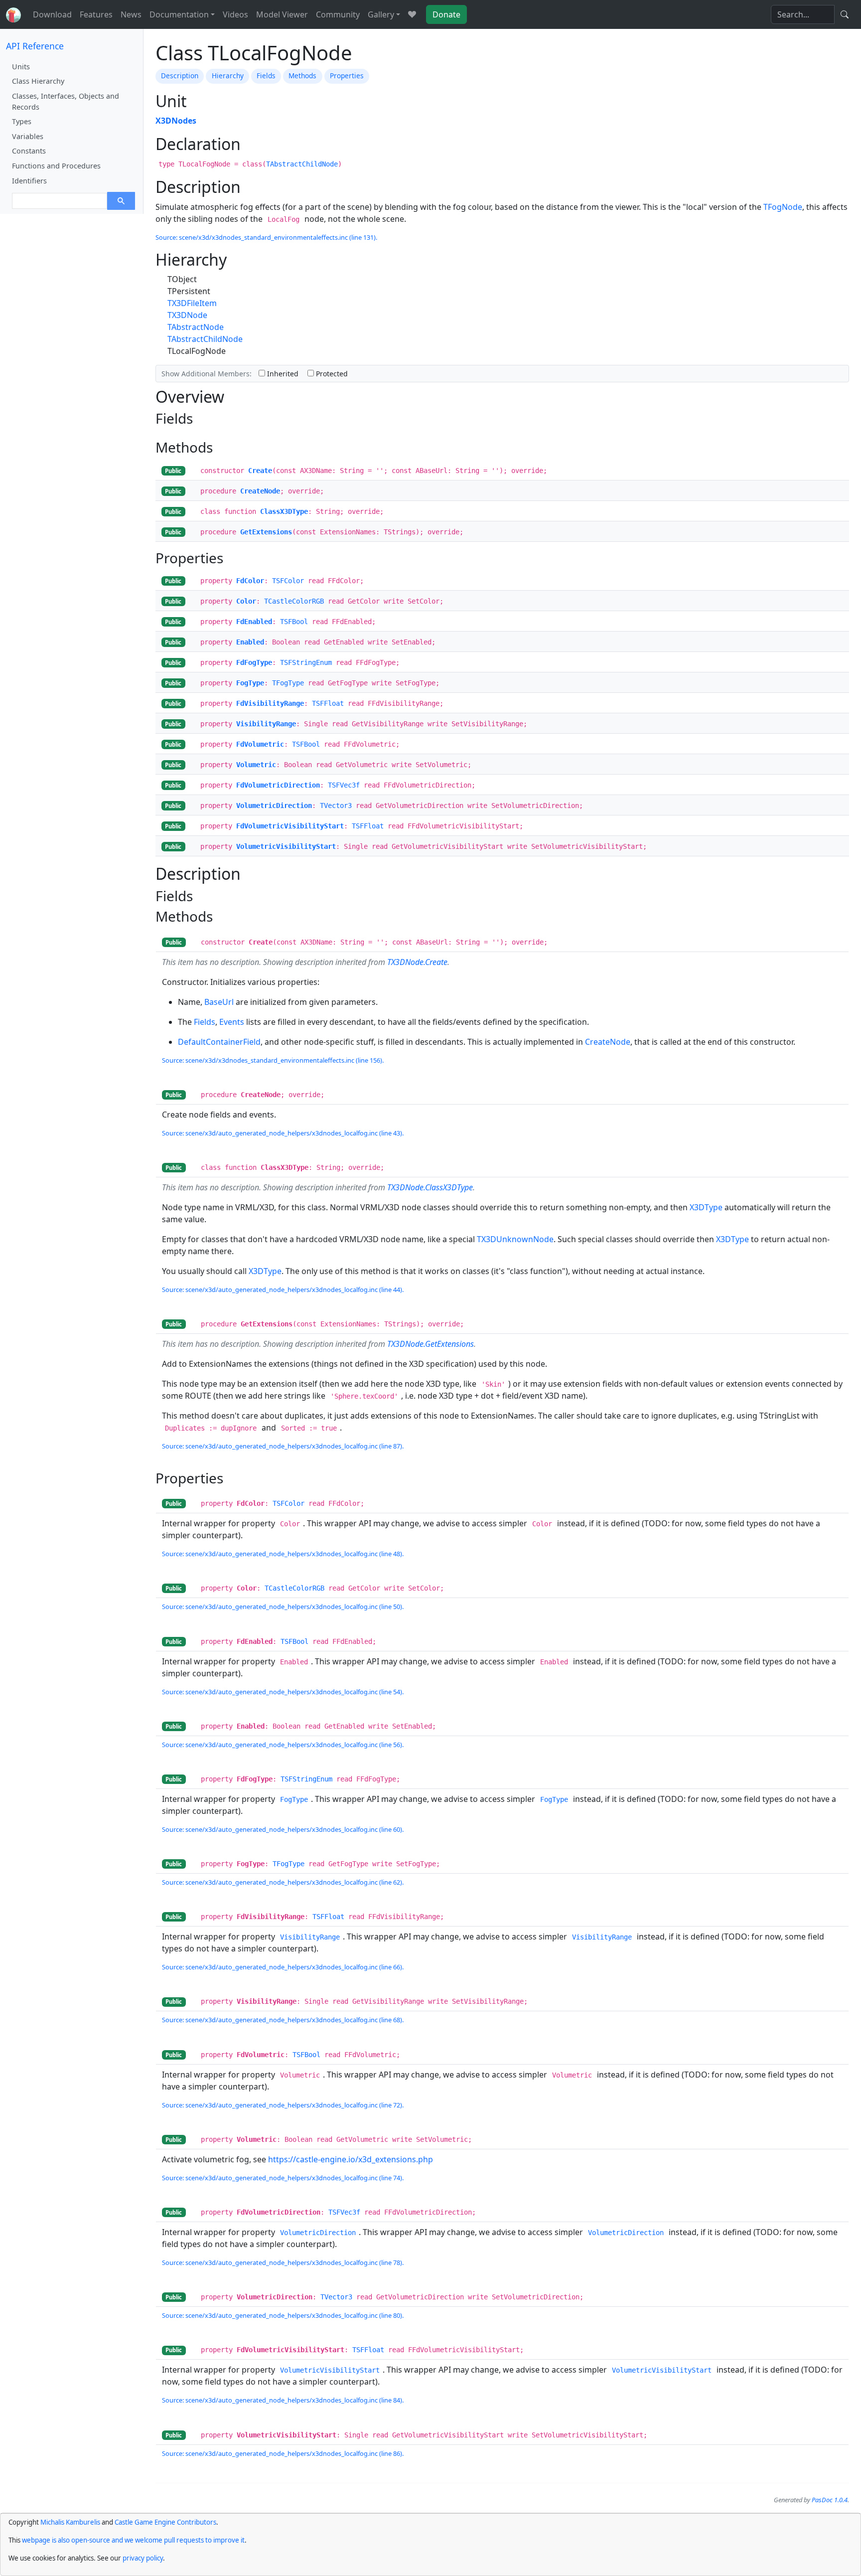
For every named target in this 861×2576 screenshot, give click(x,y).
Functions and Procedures (56, 166)
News (131, 14)
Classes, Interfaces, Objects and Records (66, 101)
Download (52, 14)
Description (180, 76)
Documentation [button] (179, 14)
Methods (302, 76)
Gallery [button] (381, 14)
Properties (347, 76)
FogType (250, 683)
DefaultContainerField (219, 1042)
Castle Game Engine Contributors (165, 2522)
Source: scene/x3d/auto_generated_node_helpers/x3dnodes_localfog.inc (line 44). (283, 1289)
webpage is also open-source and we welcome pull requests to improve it (133, 2540)
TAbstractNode (196, 327)
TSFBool (294, 622)
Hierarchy (228, 76)
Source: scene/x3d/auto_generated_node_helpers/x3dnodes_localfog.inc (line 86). (283, 2453)
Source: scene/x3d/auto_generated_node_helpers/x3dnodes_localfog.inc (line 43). (283, 1133)
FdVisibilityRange (270, 703)
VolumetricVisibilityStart (286, 846)
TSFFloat (328, 703)
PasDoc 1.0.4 (830, 2500)
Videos (235, 14)
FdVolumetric (260, 744)
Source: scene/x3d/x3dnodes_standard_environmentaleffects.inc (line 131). (266, 237)
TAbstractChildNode (302, 164)
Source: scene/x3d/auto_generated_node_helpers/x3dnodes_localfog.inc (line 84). (283, 2400)
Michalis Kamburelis (70, 2522)
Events (232, 1022)
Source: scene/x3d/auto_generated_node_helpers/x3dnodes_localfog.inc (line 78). (283, 2262)
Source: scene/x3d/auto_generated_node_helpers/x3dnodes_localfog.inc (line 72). (283, 2105)
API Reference (35, 46)
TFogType (288, 683)
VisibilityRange (266, 724)
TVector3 (336, 805)
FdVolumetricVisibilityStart (290, 826)
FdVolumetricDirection (278, 785)
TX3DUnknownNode (515, 1239)
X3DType (706, 1207)
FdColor (250, 581)
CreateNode (260, 491)
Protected (331, 374)
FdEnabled (254, 622)
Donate (446, 14)
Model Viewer (282, 14)
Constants (29, 151)
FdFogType (254, 662)
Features (96, 14)
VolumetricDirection (274, 805)
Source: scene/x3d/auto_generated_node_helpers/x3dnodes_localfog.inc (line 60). (283, 1829)
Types (22, 121)
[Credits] (412, 14)
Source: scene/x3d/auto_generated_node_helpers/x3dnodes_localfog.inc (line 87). (283, 1446)
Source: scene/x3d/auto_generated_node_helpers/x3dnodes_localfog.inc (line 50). (283, 1607)
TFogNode (783, 207)
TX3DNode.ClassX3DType (430, 1187)
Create (260, 471)
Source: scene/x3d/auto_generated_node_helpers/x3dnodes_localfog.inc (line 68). (283, 2020)
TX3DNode (187, 315)
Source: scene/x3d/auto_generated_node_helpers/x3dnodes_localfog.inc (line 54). (283, 1692)
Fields (266, 76)
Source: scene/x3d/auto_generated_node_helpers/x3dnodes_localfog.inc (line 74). (283, 2178)
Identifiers (29, 181)
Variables (28, 136)
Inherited (282, 374)
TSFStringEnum (306, 662)
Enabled (250, 642)
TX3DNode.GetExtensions (430, 1344)
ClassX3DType (284, 511)
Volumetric (256, 765)
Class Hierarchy (38, 81)
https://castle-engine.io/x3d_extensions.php (351, 2159)
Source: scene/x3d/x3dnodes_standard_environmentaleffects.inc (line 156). (273, 1060)
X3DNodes (176, 121)
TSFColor (288, 581)
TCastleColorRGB (294, 601)
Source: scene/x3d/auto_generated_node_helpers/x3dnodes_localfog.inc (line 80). (283, 2315)
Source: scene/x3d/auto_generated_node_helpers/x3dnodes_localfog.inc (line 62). (283, 1882)
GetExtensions (266, 532)
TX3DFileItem (192, 303)
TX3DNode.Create (417, 962)
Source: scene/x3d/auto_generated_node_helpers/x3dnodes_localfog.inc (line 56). (283, 1745)
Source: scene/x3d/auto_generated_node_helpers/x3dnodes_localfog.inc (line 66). (283, 1967)
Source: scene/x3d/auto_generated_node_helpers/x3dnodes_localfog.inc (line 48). (283, 1554)
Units (21, 67)
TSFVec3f (344, 785)
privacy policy (143, 2558)
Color (246, 601)
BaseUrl (219, 1002)
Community (338, 14)
